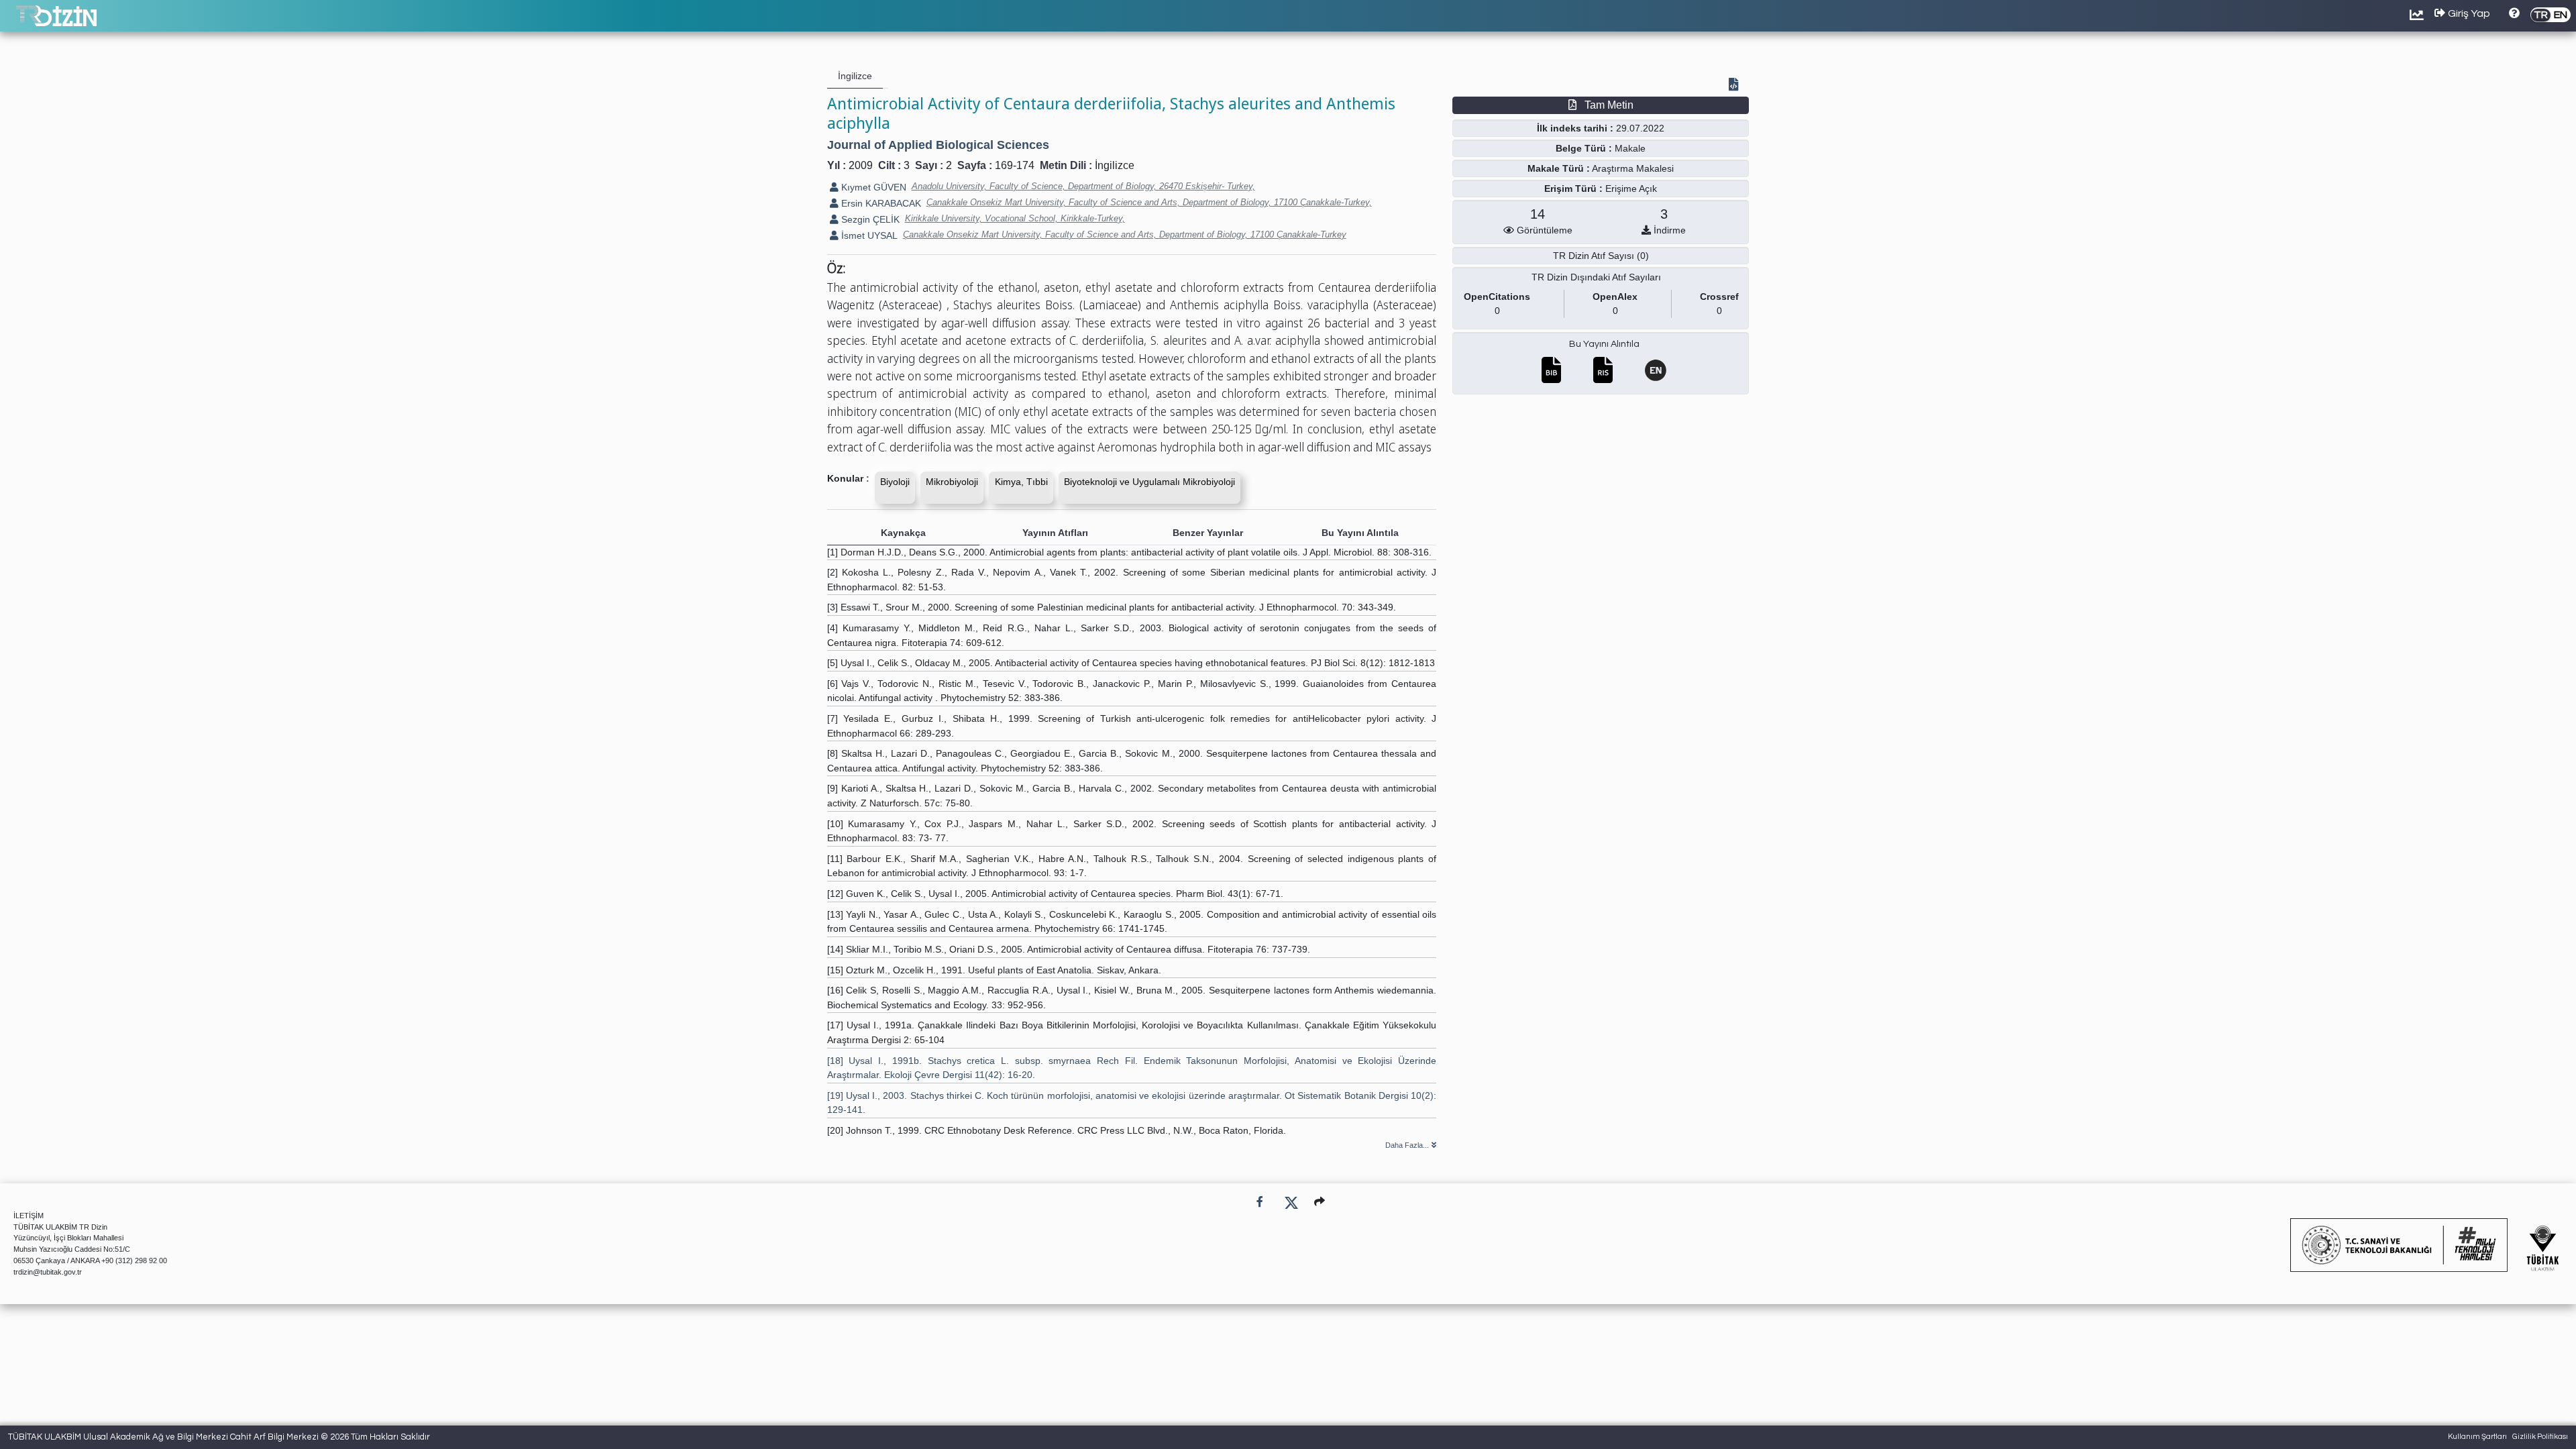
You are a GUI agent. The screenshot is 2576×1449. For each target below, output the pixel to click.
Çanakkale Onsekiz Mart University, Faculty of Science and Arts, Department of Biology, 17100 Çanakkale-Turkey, (1149, 202)
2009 (861, 165)
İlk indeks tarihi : (1575, 128)
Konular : (848, 478)
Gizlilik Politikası (2540, 1437)
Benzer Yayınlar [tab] (1208, 533)
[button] (1320, 1202)
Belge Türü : (1584, 148)
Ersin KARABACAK (880, 203)
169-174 (1015, 165)
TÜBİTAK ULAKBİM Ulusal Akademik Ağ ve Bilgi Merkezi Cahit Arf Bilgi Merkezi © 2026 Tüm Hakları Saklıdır (219, 1437)
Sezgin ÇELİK (869, 219)
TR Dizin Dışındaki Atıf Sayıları (1596, 277)
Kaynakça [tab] (903, 533)
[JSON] (1736, 86)
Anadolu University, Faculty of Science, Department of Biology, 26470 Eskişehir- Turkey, (1083, 186)
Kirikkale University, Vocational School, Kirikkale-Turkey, (1015, 218)
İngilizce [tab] (855, 76)
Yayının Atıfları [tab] (1055, 533)
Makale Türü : (1559, 168)
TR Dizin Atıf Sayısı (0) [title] (1601, 256)
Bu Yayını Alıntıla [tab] (1360, 533)
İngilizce (1115, 165)
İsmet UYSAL (868, 235)
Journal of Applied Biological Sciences (938, 145)
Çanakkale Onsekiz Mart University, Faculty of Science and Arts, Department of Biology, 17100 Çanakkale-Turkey (1125, 234)
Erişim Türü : (1573, 189)
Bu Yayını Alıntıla (1604, 344)
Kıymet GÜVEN (872, 187)
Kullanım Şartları (2477, 1437)
